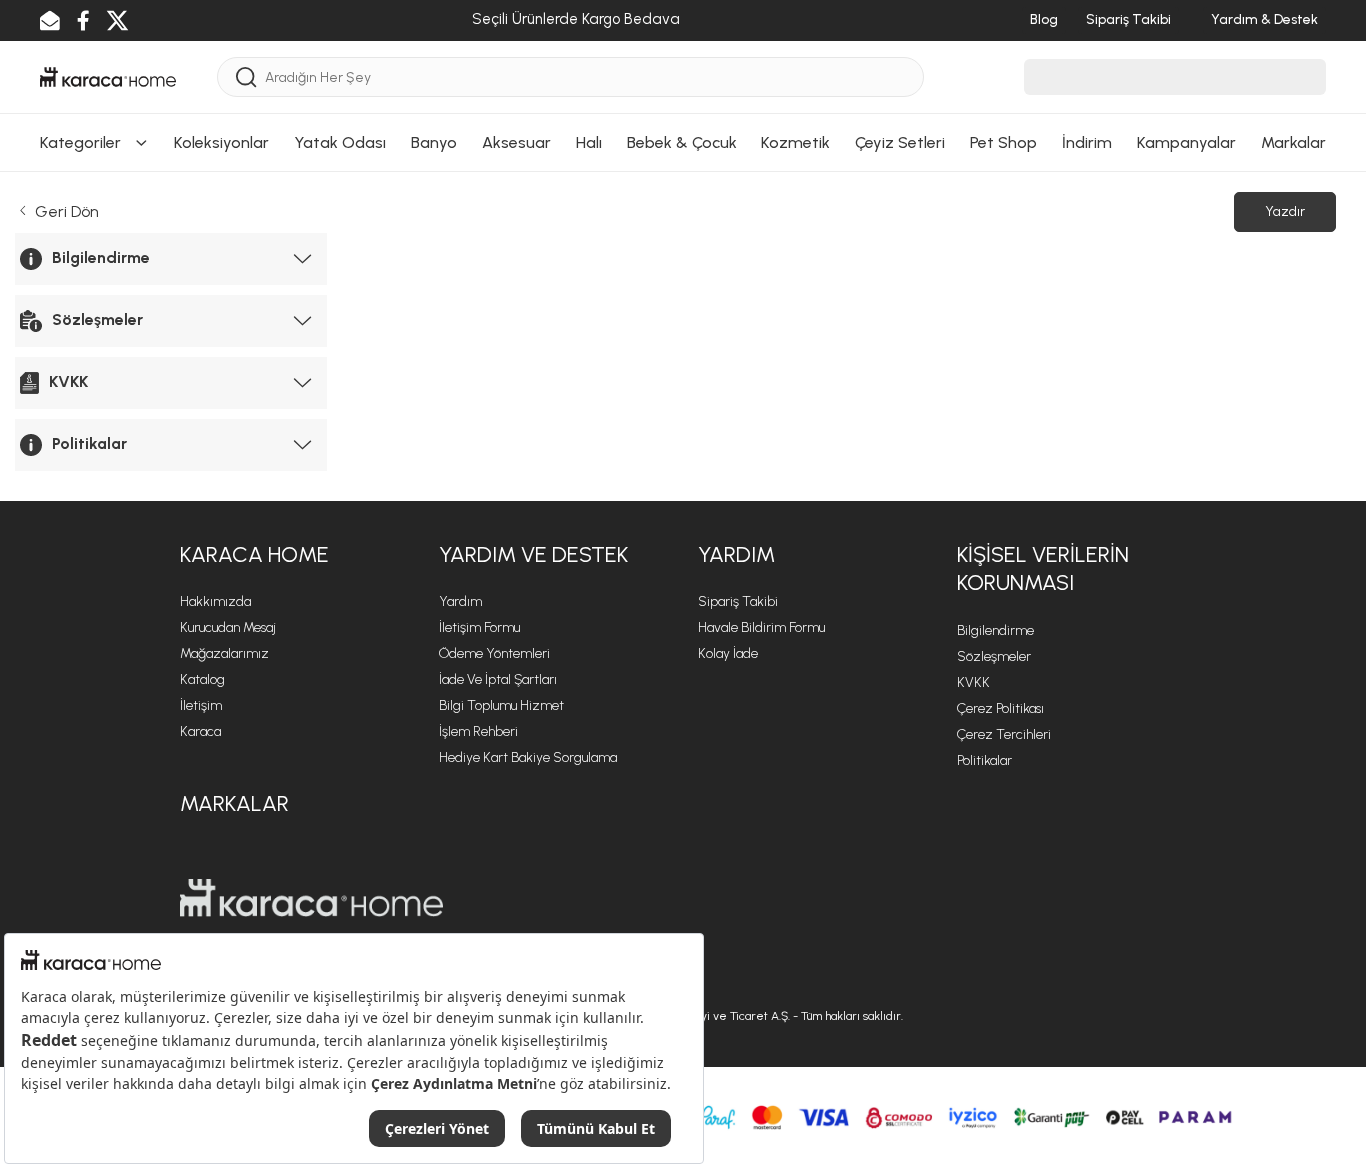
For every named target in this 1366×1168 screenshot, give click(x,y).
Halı (589, 142)
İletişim (201, 705)
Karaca (200, 731)
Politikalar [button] (89, 443)
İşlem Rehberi (478, 731)
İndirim (1087, 142)
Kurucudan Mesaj (228, 627)
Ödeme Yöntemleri (494, 653)
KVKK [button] (68, 381)
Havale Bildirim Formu (761, 627)
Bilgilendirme (995, 630)
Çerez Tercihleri (1004, 734)
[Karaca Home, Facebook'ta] (83, 20)
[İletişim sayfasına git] (50, 20)
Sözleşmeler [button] (97, 319)
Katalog (202, 679)
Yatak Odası (340, 142)
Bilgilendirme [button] (101, 257)
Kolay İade (728, 653)
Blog (1044, 19)
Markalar (1293, 142)
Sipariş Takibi (1128, 19)
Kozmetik (795, 142)
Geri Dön (65, 211)
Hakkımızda (215, 601)
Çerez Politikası (1000, 708)
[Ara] (246, 77)
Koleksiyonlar (221, 142)
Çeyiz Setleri (900, 142)
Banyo (434, 142)
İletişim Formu (479, 627)
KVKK (973, 682)
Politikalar (984, 760)
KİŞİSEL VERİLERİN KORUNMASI (1043, 569)
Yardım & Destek (1264, 19)
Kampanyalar (1186, 142)
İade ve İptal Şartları (498, 679)
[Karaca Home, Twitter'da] (117, 20)
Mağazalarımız (224, 653)
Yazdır (1285, 211)
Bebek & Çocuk (682, 142)
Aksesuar (516, 142)
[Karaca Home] (108, 75)
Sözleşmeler (994, 656)
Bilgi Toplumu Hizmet (501, 705)
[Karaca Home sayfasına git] (311, 898)
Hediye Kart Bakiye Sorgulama (528, 757)
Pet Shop (1003, 142)
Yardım (460, 601)
